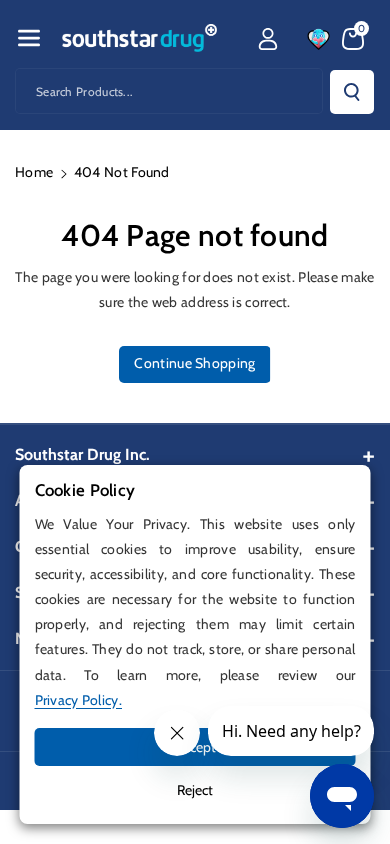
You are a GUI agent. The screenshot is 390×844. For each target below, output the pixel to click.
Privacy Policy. (79, 700)
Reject (195, 790)
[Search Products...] (352, 92)
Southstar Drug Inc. (82, 454)
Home (34, 172)
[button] (29, 38)
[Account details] (268, 39)
